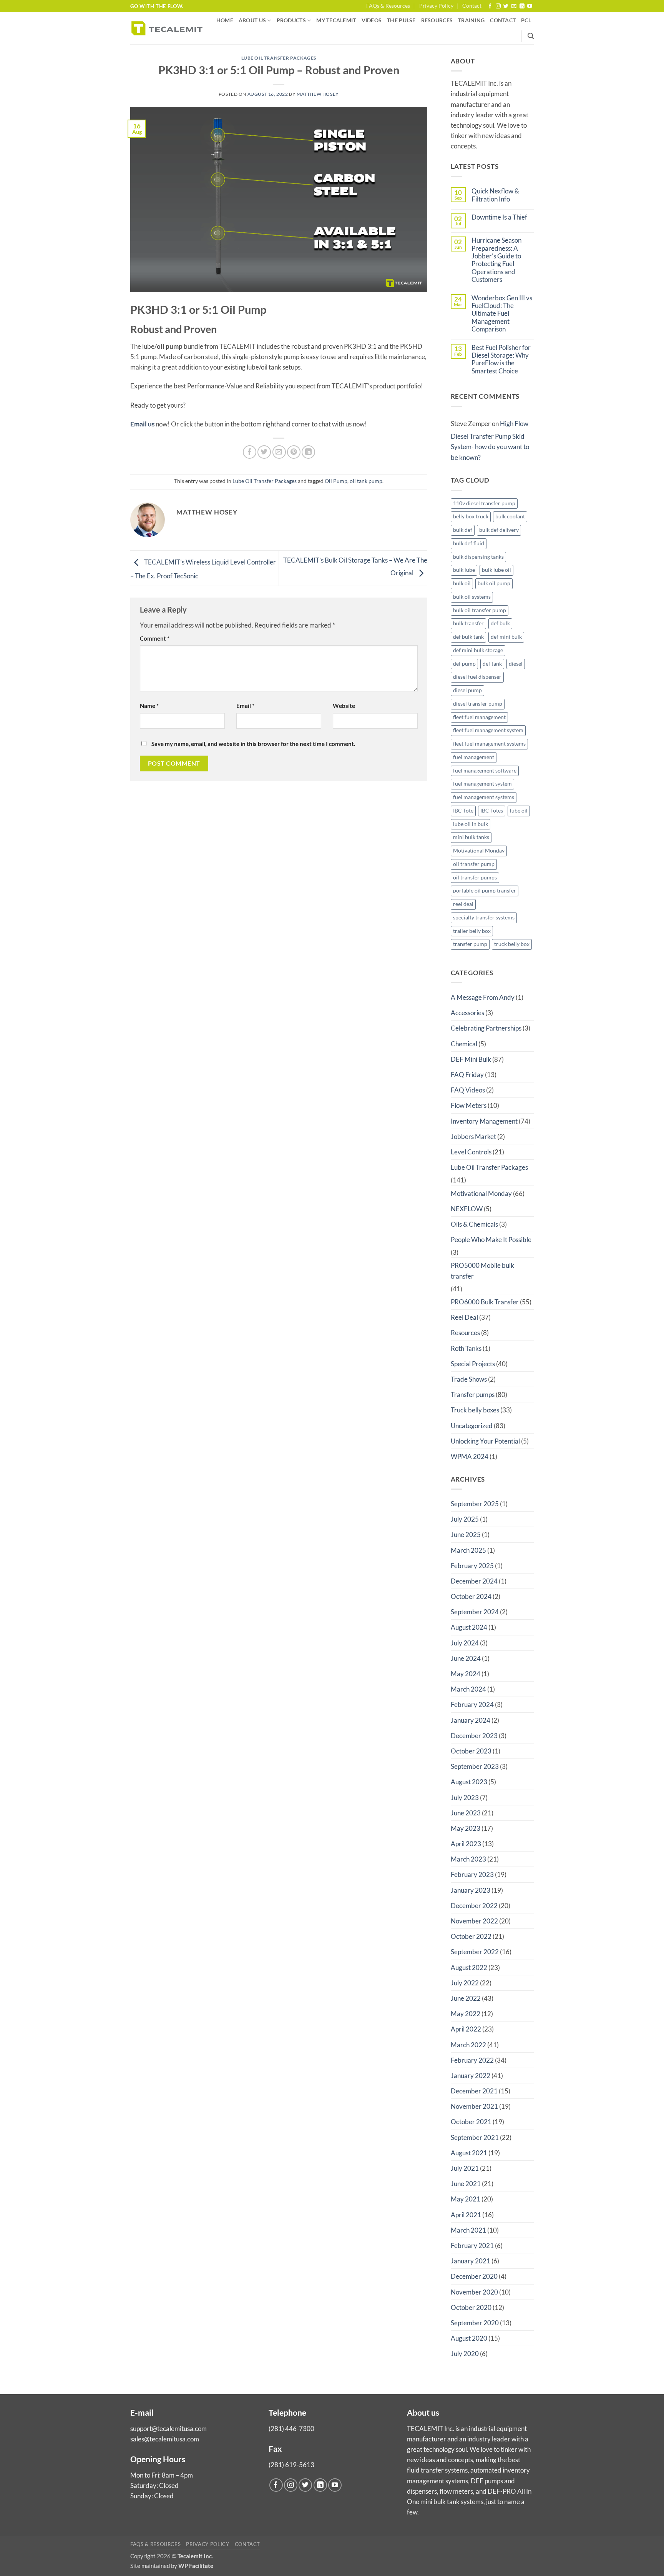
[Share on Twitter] (264, 452)
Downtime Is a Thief (499, 217)
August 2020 (469, 2338)
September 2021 (475, 2137)
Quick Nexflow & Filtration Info (495, 195)
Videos (372, 20)
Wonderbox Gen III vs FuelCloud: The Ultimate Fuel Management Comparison (502, 314)
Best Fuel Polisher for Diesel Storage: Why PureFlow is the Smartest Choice (501, 359)
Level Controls (471, 1152)
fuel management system (482, 784)
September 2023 (475, 1766)
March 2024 (468, 1689)
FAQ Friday (467, 1075)
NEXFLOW (467, 1209)
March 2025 (468, 1550)
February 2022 (472, 2060)
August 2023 (469, 1782)
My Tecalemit (336, 20)
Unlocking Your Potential (485, 1441)
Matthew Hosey (318, 94)
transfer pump (470, 944)
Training (471, 20)
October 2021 (471, 2122)
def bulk (500, 623)
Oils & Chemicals (474, 1224)
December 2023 (474, 1736)
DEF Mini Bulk (471, 1059)
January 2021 (471, 2261)
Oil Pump (336, 481)
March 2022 (468, 2045)
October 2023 (471, 1751)
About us (252, 20)
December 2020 (474, 2276)
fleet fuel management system (488, 730)
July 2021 (465, 2168)
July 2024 (465, 1643)
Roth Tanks (466, 1348)
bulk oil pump (494, 583)
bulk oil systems (472, 597)
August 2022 (469, 1967)
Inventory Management (484, 1121)
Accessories (467, 1013)
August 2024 (469, 1627)
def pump (464, 664)
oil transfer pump (474, 864)
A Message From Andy (483, 997)
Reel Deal (464, 1317)
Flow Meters (469, 1105)
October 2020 (471, 2307)
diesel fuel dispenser (477, 677)
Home (225, 20)
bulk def (463, 530)
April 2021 (466, 2215)
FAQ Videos (468, 1090)
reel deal (463, 904)
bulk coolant (510, 516)
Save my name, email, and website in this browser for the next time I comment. (253, 744)
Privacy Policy (436, 6)
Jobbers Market (473, 1136)
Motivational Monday (479, 851)
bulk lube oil (496, 570)
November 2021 (474, 2106)
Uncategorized (472, 1426)
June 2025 (466, 1534)
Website (344, 706)
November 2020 (474, 2292)
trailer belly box (472, 931)
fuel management (474, 757)
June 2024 (466, 1658)
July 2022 (465, 1983)
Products (291, 20)
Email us (142, 424)
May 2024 (466, 1674)
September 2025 (475, 1504)
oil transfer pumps (475, 878)
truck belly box (512, 944)
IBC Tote (463, 811)
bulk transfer (468, 623)
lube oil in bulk (471, 824)
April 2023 (466, 1844)
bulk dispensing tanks (478, 557)
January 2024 (471, 1720)
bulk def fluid (469, 543)
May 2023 (466, 1828)
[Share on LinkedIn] (308, 452)
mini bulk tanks (471, 837)
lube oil (519, 811)
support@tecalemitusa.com (168, 2429)
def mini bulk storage (478, 650)
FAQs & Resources (388, 6)
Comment (155, 638)
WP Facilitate (196, 2566)
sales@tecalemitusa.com (165, 2439)
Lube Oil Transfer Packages (279, 58)
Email (245, 706)
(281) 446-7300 (291, 2429)
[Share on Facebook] (250, 452)
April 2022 (466, 2029)
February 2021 (472, 2245)
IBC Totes (492, 811)
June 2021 (466, 2184)
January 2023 (471, 1890)
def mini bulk (506, 637)
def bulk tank (468, 637)
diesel (516, 664)
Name (149, 706)
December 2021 (474, 2091)
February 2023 (472, 1874)
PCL (526, 20)
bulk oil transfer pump (480, 610)
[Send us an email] (514, 6)
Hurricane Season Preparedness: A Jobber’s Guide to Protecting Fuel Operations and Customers (496, 260)
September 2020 (475, 2323)
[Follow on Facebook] (490, 6)
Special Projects (473, 1364)
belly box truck (471, 516)
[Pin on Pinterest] (294, 452)
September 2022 (475, 1952)
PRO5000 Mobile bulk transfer (482, 1271)
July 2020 (465, 2354)
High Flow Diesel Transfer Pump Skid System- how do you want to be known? (490, 440)
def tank (492, 664)
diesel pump (467, 690)
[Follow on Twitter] (506, 6)
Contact (472, 6)
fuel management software (485, 771)
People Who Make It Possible (491, 1240)
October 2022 (471, 1936)
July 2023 (465, 1798)
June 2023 (466, 1813)
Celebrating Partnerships (486, 1028)
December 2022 (474, 1906)
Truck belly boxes (475, 1410)
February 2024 (472, 1704)
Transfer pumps (473, 1395)
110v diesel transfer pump (484, 503)
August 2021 (469, 2153)
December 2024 (474, 1581)
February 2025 (472, 1566)
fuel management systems (484, 797)
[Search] (531, 36)
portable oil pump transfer (485, 891)
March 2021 (468, 2230)
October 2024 (471, 1596)
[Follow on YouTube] (530, 6)
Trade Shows (469, 1379)
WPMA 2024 (470, 1456)
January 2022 (471, 2076)
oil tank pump (366, 481)
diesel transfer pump (478, 704)
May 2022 (466, 2014)
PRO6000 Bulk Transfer (485, 1302)
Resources (437, 20)
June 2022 (466, 1998)
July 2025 (465, 1519)
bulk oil (462, 583)
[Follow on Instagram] (498, 6)
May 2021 (466, 2199)
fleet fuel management (479, 717)
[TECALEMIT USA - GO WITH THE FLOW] (167, 28)
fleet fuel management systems (489, 744)
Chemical (464, 1044)
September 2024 (475, 1612)
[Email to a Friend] (279, 452)
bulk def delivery (499, 530)
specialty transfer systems (484, 918)
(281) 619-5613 (291, 2465)
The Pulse (401, 20)
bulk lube (464, 570)
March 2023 (468, 1859)
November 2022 (474, 1921)
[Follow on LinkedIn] (522, 6)
